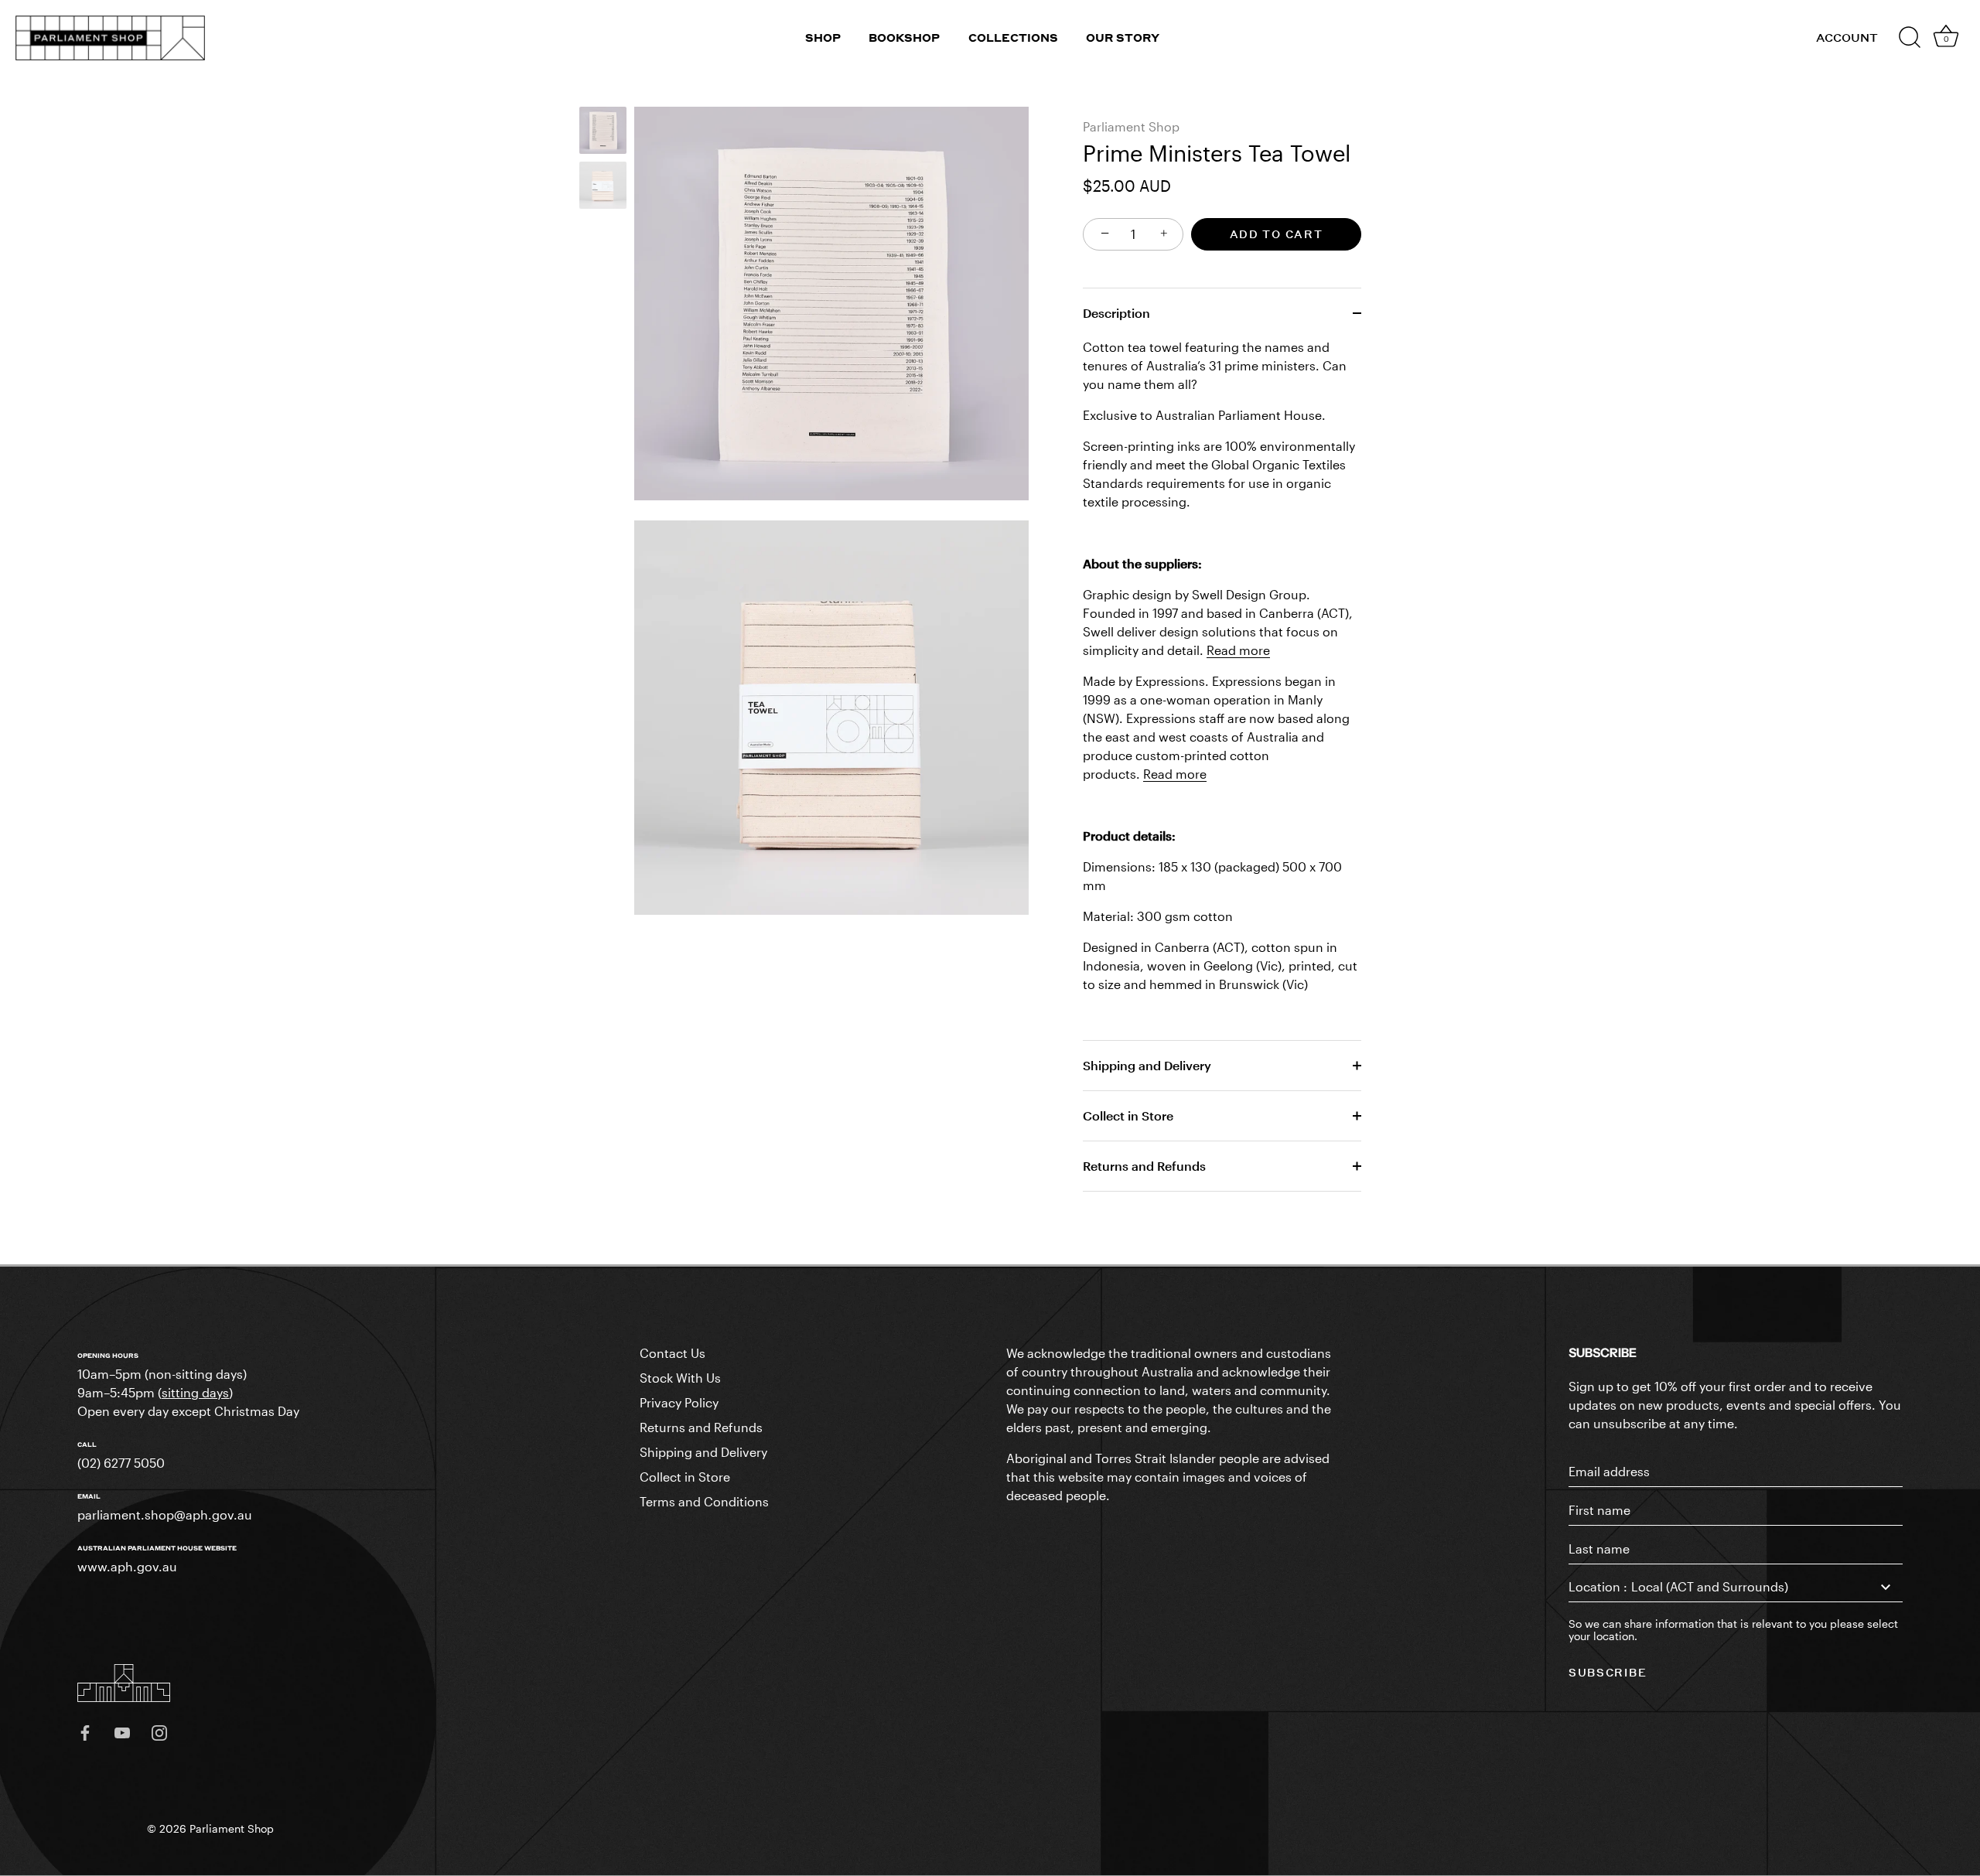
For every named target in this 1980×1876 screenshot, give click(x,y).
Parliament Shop (1131, 126)
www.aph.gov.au (127, 1566)
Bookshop (904, 38)
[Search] (1910, 38)
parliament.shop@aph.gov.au (165, 1514)
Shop (823, 38)
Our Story (1123, 38)
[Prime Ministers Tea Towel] (603, 185)
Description (1116, 313)
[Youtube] (122, 1731)
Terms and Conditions (704, 1501)
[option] (603, 133)
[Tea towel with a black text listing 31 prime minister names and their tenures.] (603, 130)
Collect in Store (1128, 1115)
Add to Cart (1277, 234)
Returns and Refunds (1144, 1166)
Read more (1238, 650)
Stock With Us (680, 1378)
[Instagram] (159, 1731)
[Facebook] (85, 1731)
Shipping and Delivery (1147, 1065)
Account (1847, 38)
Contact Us (673, 1353)
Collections (1013, 38)
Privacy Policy (679, 1402)
